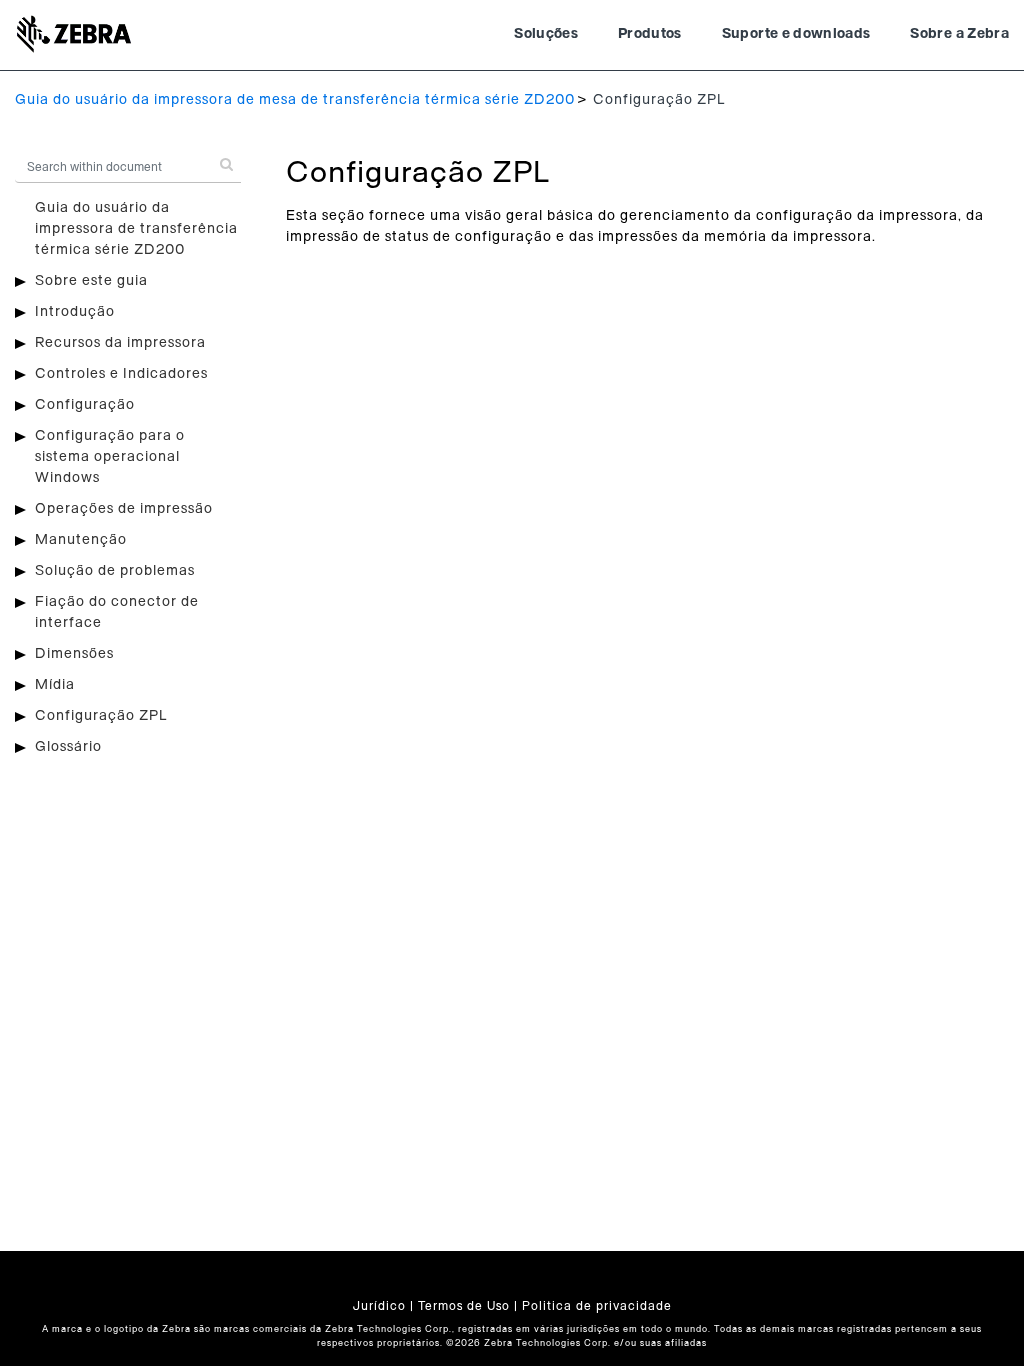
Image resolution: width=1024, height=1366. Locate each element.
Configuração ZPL (101, 716)
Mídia (55, 685)
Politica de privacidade (597, 1306)
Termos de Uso (464, 1306)
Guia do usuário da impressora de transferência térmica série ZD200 (136, 229)
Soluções (546, 34)
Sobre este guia (91, 281)
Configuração (85, 405)
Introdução (75, 312)
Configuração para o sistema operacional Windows (110, 457)
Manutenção (81, 540)
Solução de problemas (115, 571)
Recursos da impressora (120, 343)
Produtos (650, 34)
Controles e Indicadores (121, 374)
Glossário (68, 747)
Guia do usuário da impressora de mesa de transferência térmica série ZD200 (295, 100)
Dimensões (74, 654)
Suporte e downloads (796, 34)
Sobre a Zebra (959, 34)
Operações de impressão (124, 509)
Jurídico (379, 1306)
